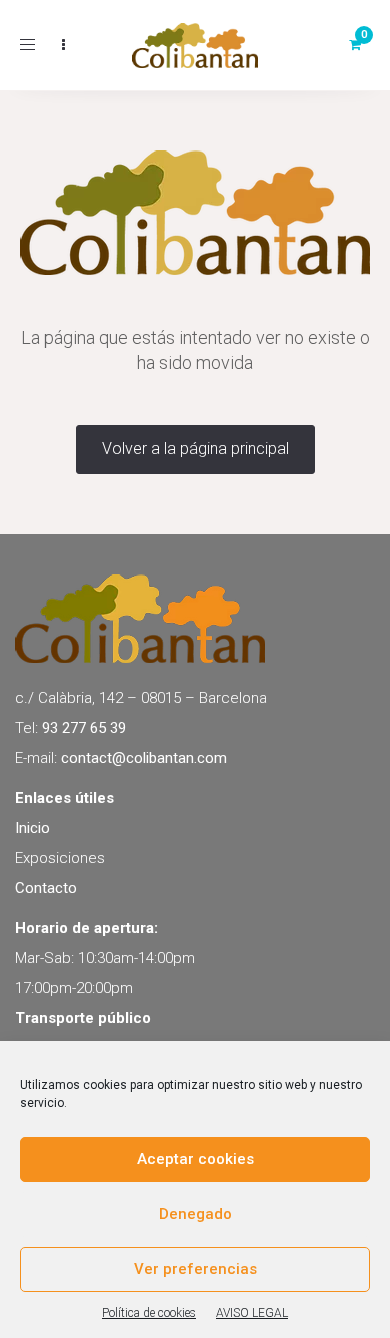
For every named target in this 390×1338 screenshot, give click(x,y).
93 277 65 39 (84, 728)
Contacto (46, 888)
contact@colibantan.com (144, 758)
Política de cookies (149, 1313)
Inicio (32, 828)
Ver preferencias (195, 1269)
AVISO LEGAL (252, 1313)
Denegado (195, 1214)
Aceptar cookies (195, 1159)
